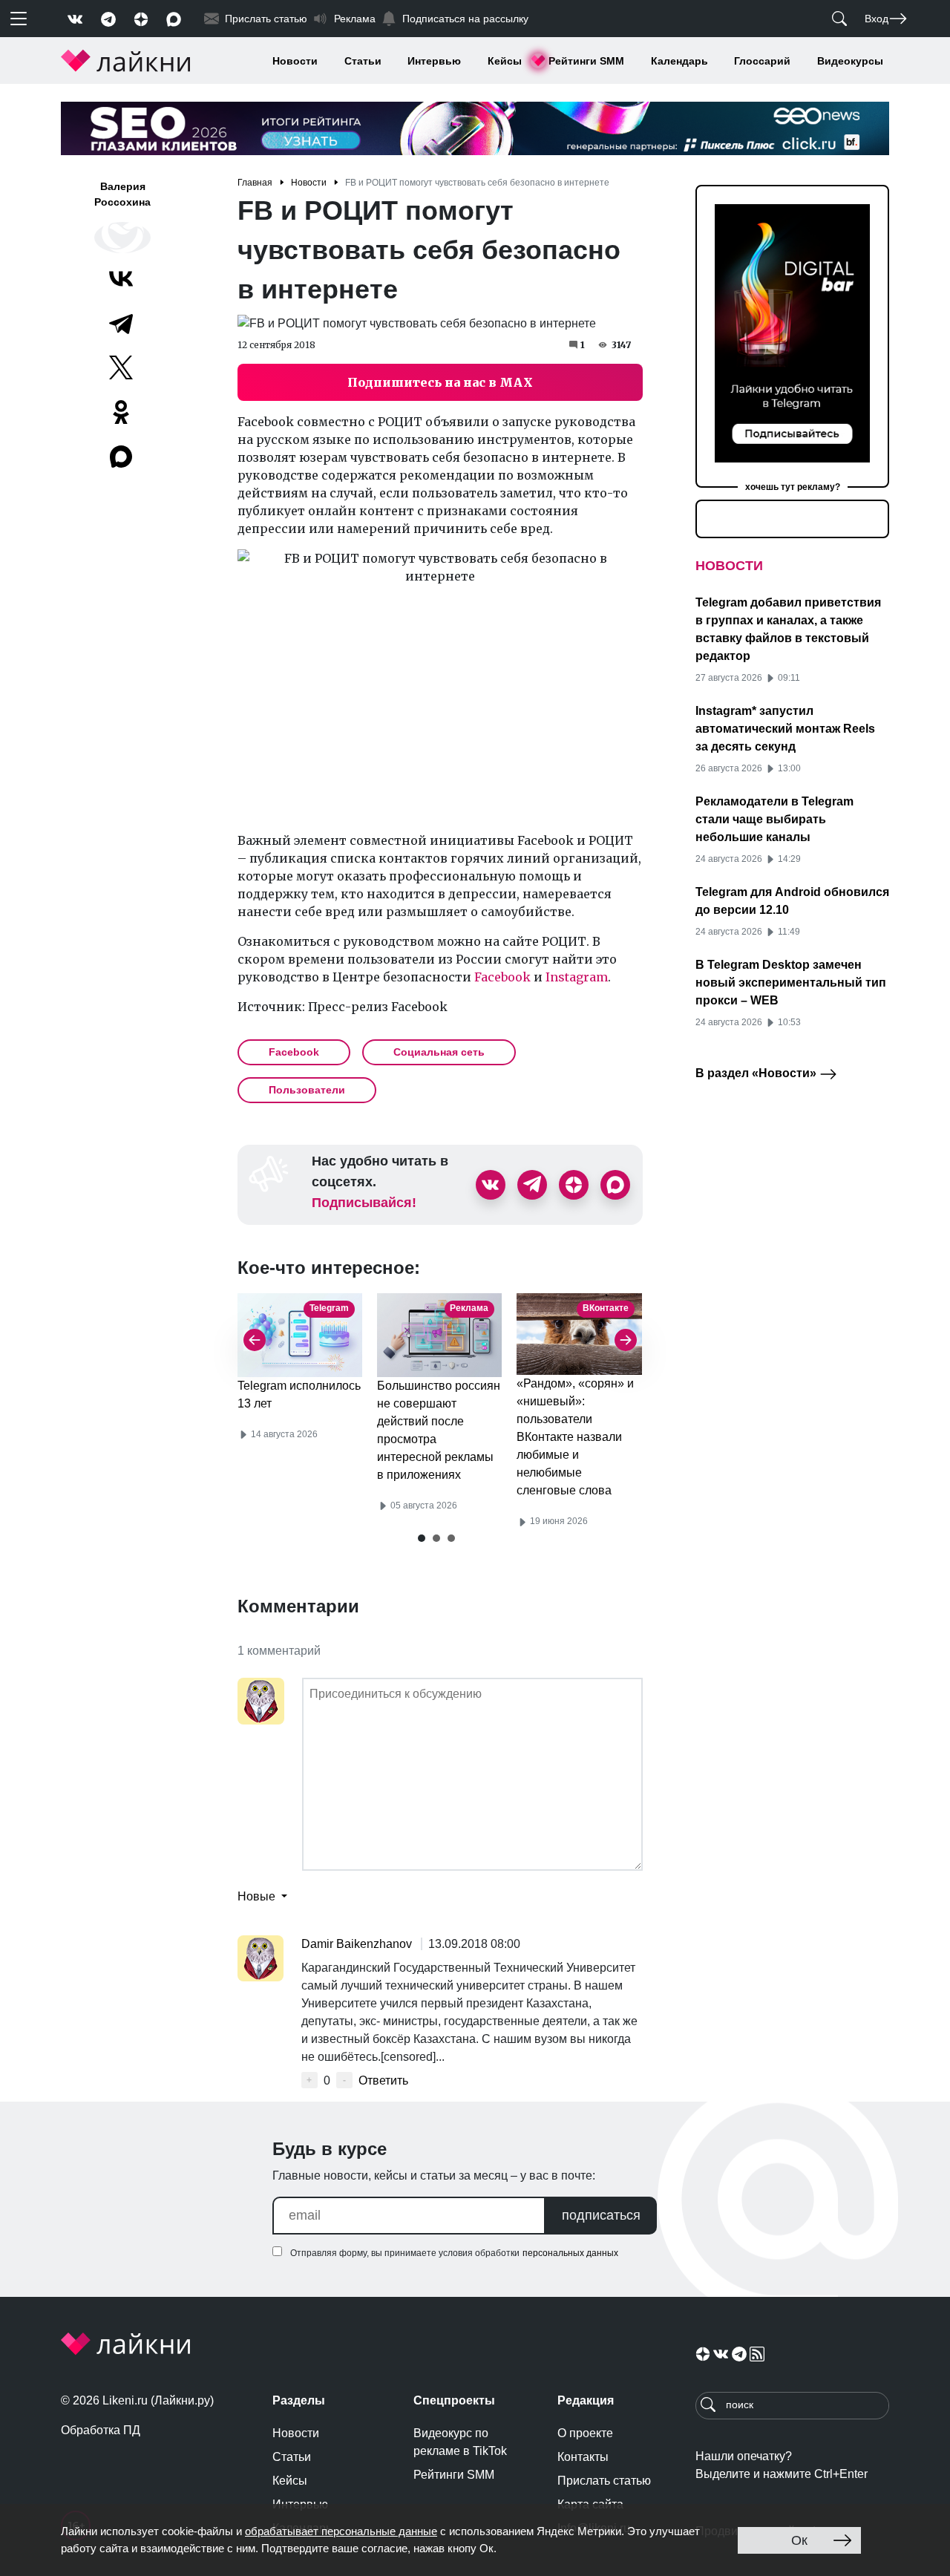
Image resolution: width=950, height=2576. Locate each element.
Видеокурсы (850, 61)
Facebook (502, 977)
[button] (422, 1538)
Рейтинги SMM (586, 61)
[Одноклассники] (121, 412)
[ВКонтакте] (121, 278)
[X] (121, 367)
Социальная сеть (439, 1052)
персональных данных (570, 2253)
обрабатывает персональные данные (341, 2531)
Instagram (577, 977)
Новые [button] (258, 1896)
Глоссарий (762, 61)
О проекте (585, 2433)
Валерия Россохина (122, 194)
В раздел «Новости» (757, 1073)
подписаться (601, 2215)
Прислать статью (604, 2481)
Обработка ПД (101, 2430)
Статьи (363, 61)
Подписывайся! (364, 1203)
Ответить (383, 2080)
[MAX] (122, 457)
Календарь (679, 61)
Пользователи (307, 1090)
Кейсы (505, 61)
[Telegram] (121, 323)
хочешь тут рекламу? (793, 487)
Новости (295, 61)
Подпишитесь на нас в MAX (440, 382)
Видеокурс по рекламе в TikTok (460, 2442)
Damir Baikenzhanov (358, 1944)
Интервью (434, 61)
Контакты (583, 2457)
